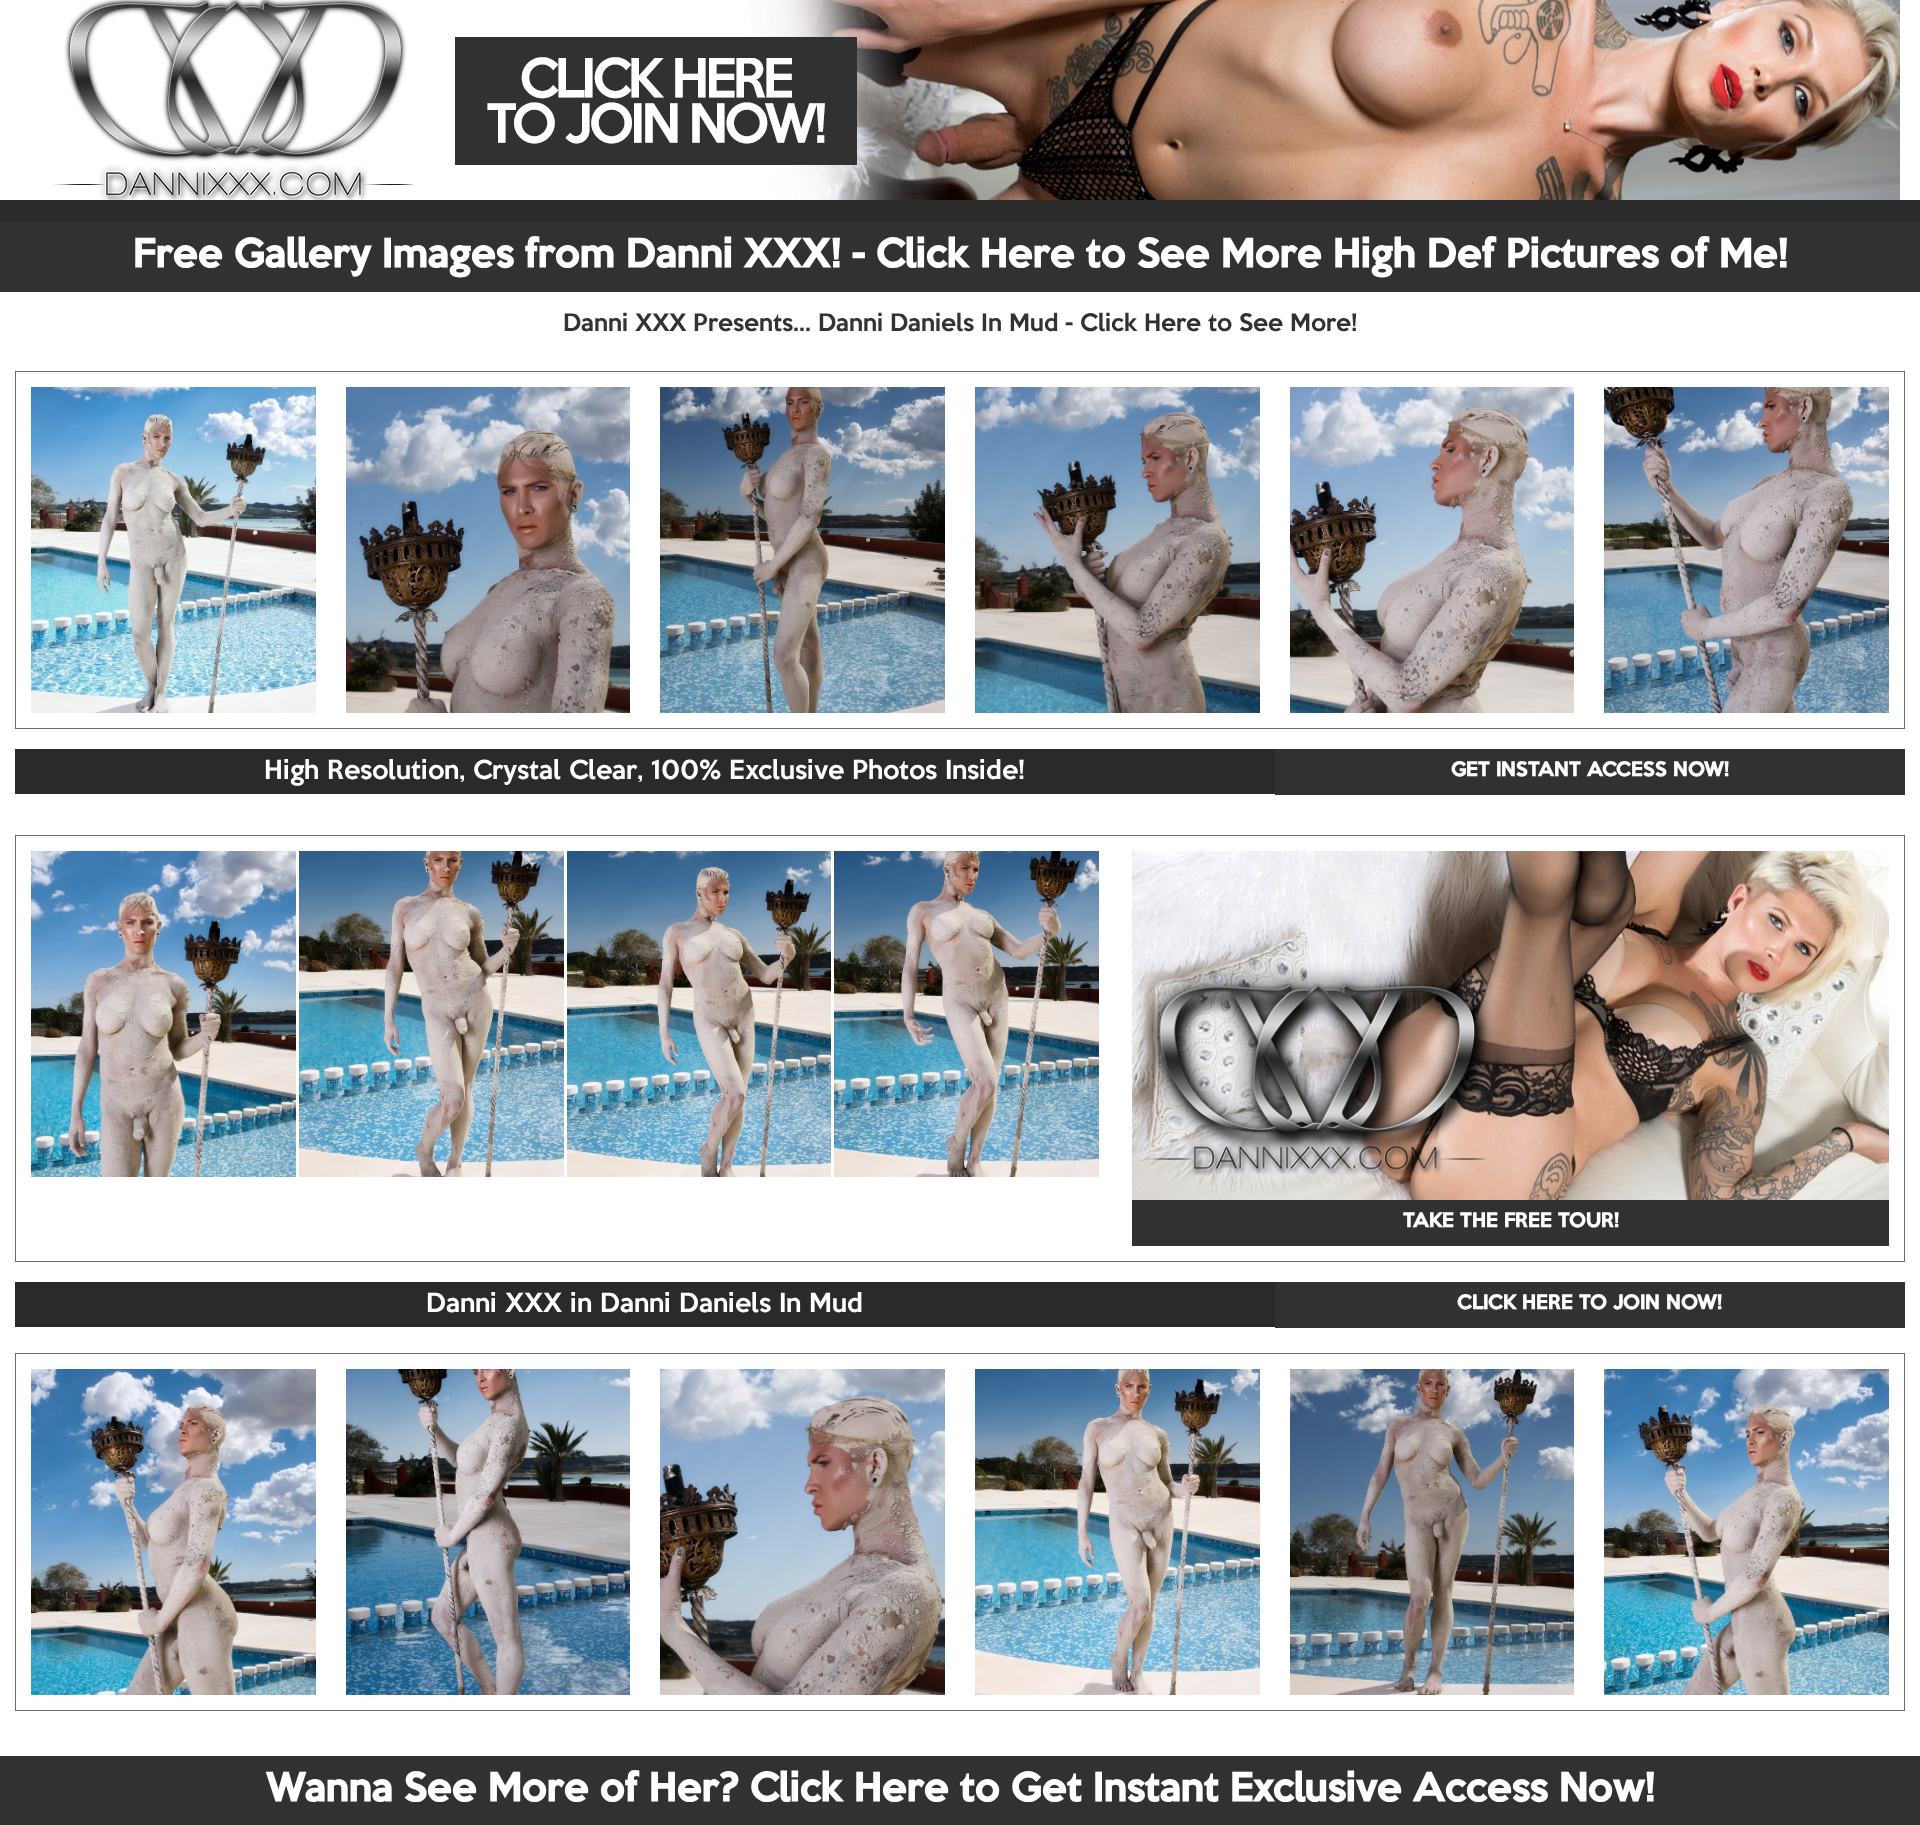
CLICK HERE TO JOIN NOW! (1589, 1304)
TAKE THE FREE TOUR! (1511, 1222)
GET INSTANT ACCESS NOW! (1590, 771)
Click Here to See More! (1218, 324)
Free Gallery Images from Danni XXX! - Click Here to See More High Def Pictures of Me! (960, 256)
